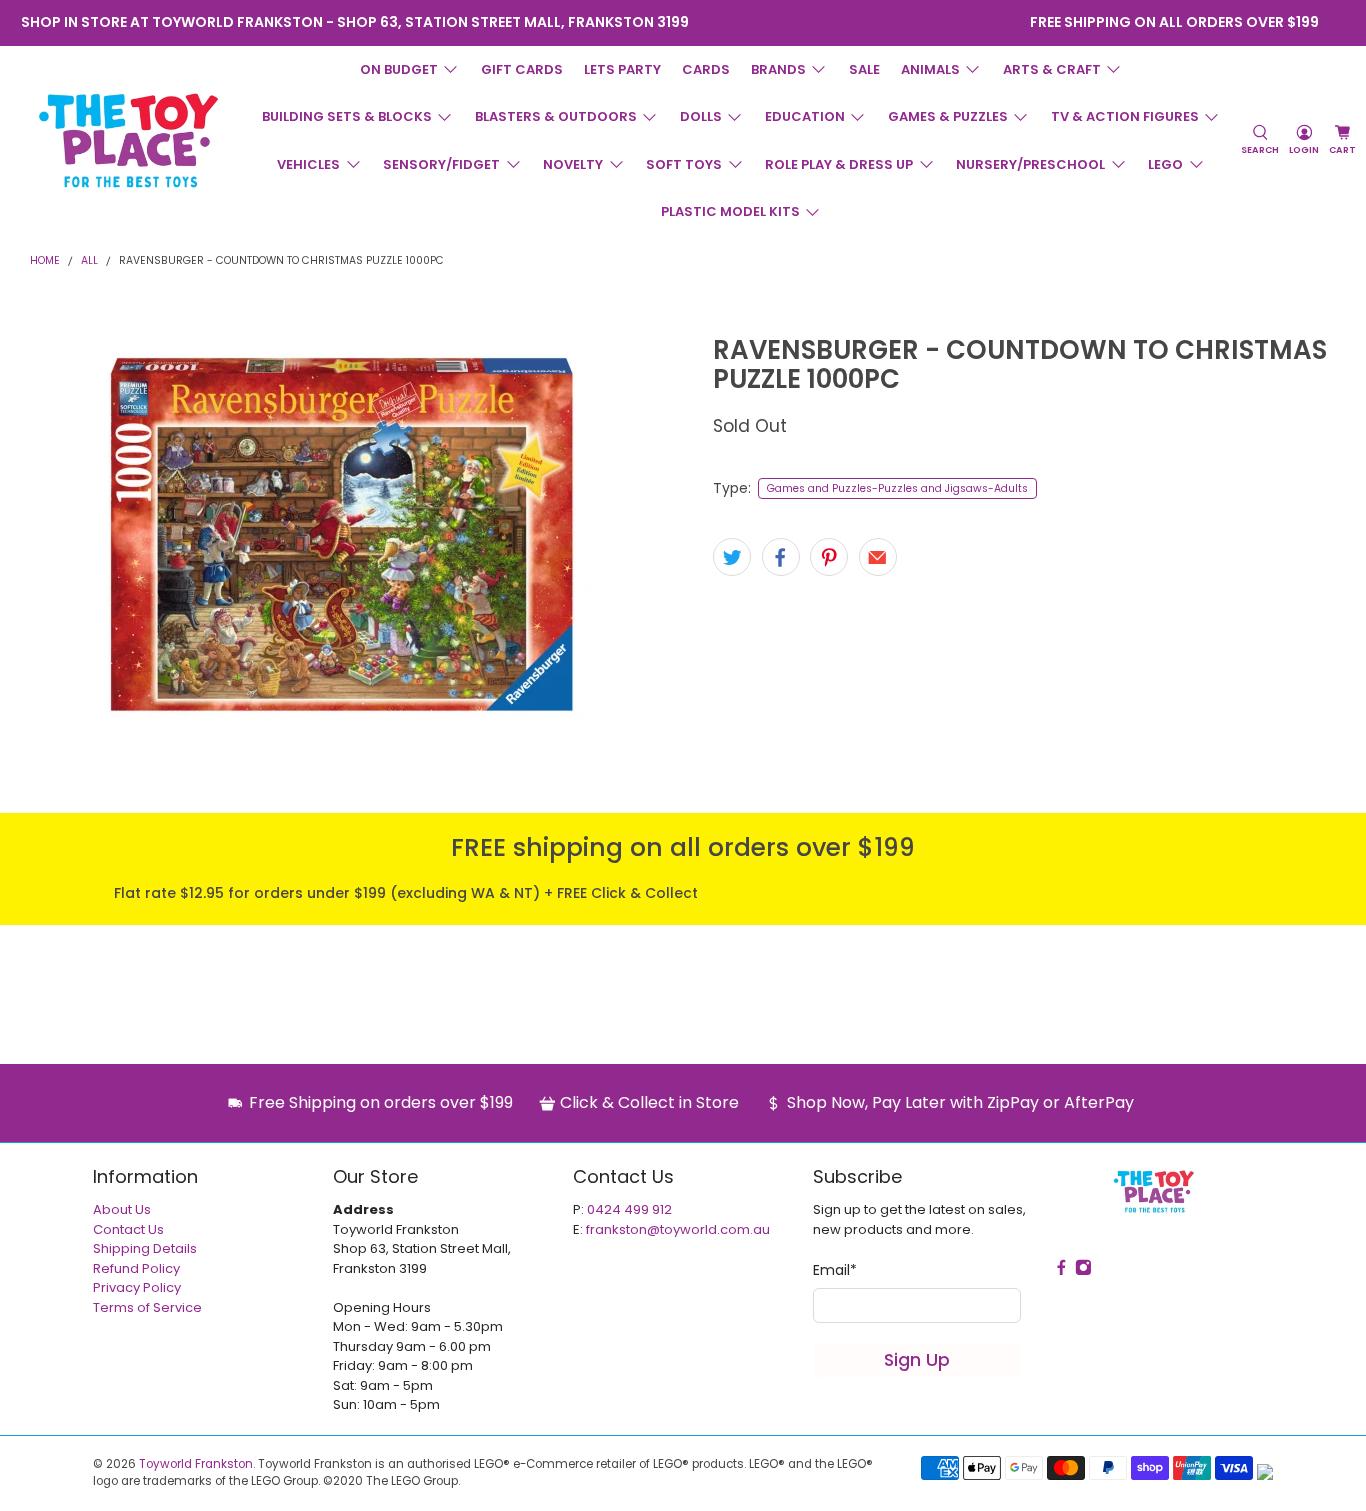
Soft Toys (684, 164)
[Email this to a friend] (878, 557)
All (89, 261)
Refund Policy (136, 1268)
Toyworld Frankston (196, 1464)
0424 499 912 (629, 1209)
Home (45, 261)
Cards (706, 69)
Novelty (573, 164)
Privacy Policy (137, 1287)
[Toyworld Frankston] (128, 140)
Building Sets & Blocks (347, 116)
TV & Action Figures (1125, 116)
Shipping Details (145, 1248)
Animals (930, 69)
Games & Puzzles (948, 116)
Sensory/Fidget (441, 164)
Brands (778, 69)
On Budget (399, 69)
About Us (122, 1209)
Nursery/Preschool (1030, 164)
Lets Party (622, 69)
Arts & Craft (1052, 69)
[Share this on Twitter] (732, 557)
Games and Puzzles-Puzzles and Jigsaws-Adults (897, 488)
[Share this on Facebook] (781, 557)
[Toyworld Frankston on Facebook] (840, 22)
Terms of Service (147, 1307)
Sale (864, 69)
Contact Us (128, 1229)
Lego (1165, 164)
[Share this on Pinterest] (829, 557)
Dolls (701, 116)
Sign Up (917, 1360)
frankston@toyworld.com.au (678, 1229)
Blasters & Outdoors (556, 116)
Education (805, 116)
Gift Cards (522, 69)
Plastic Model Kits (730, 211)
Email (835, 1270)
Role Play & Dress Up (839, 164)
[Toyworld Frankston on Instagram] (867, 22)
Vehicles (308, 164)
